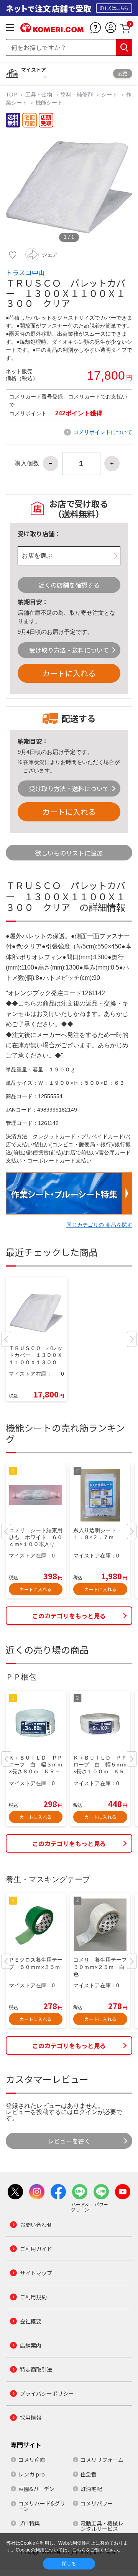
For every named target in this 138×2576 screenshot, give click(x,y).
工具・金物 (39, 95)
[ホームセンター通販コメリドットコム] (52, 29)
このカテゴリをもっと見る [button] (69, 1616)
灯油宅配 (91, 2489)
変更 (123, 73)
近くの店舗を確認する (69, 585)
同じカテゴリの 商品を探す (99, 1225)
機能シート (49, 103)
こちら (79, 2550)
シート (109, 95)
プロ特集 (29, 2523)
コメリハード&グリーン (42, 2506)
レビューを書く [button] (69, 2141)
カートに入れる (69, 673)
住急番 (89, 2474)
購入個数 (27, 464)
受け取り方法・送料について (69, 650)
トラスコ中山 (25, 273)
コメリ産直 (32, 2460)
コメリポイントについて (103, 432)
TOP (12, 95)
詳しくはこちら (114, 8)
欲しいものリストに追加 (69, 853)
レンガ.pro (32, 2474)
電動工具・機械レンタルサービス (102, 2526)
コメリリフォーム (102, 2460)
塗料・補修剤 (77, 95)
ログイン (85, 2112)
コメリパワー (97, 2503)
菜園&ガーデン (36, 2489)
